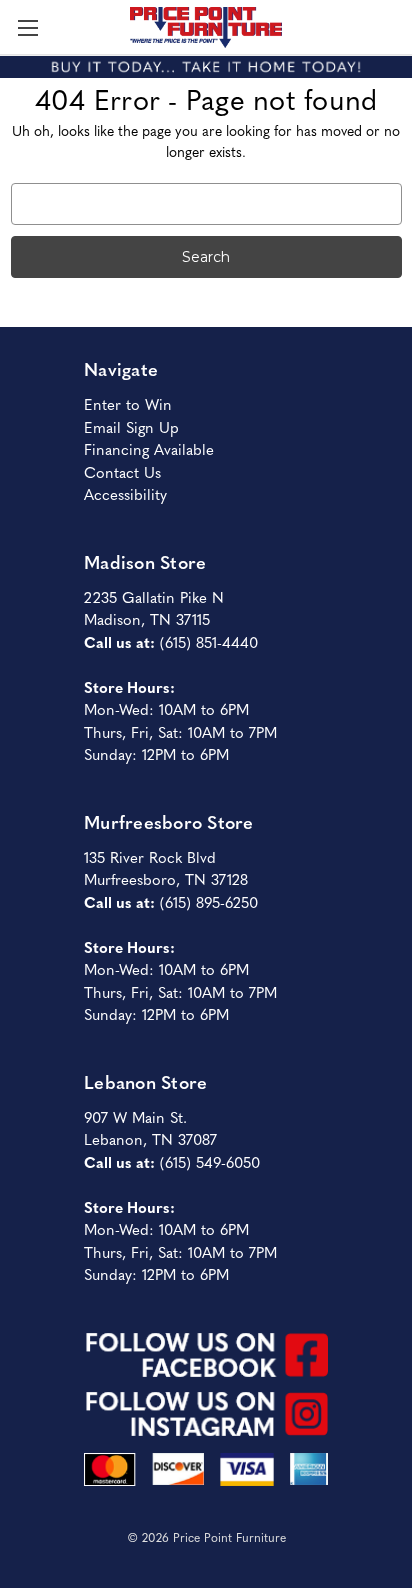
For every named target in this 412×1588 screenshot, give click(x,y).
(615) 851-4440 (209, 641)
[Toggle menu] (27, 27)
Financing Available (149, 448)
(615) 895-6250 (209, 901)
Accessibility (125, 493)
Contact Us (122, 471)
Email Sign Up (131, 426)
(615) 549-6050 (210, 1161)
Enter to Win (128, 403)
